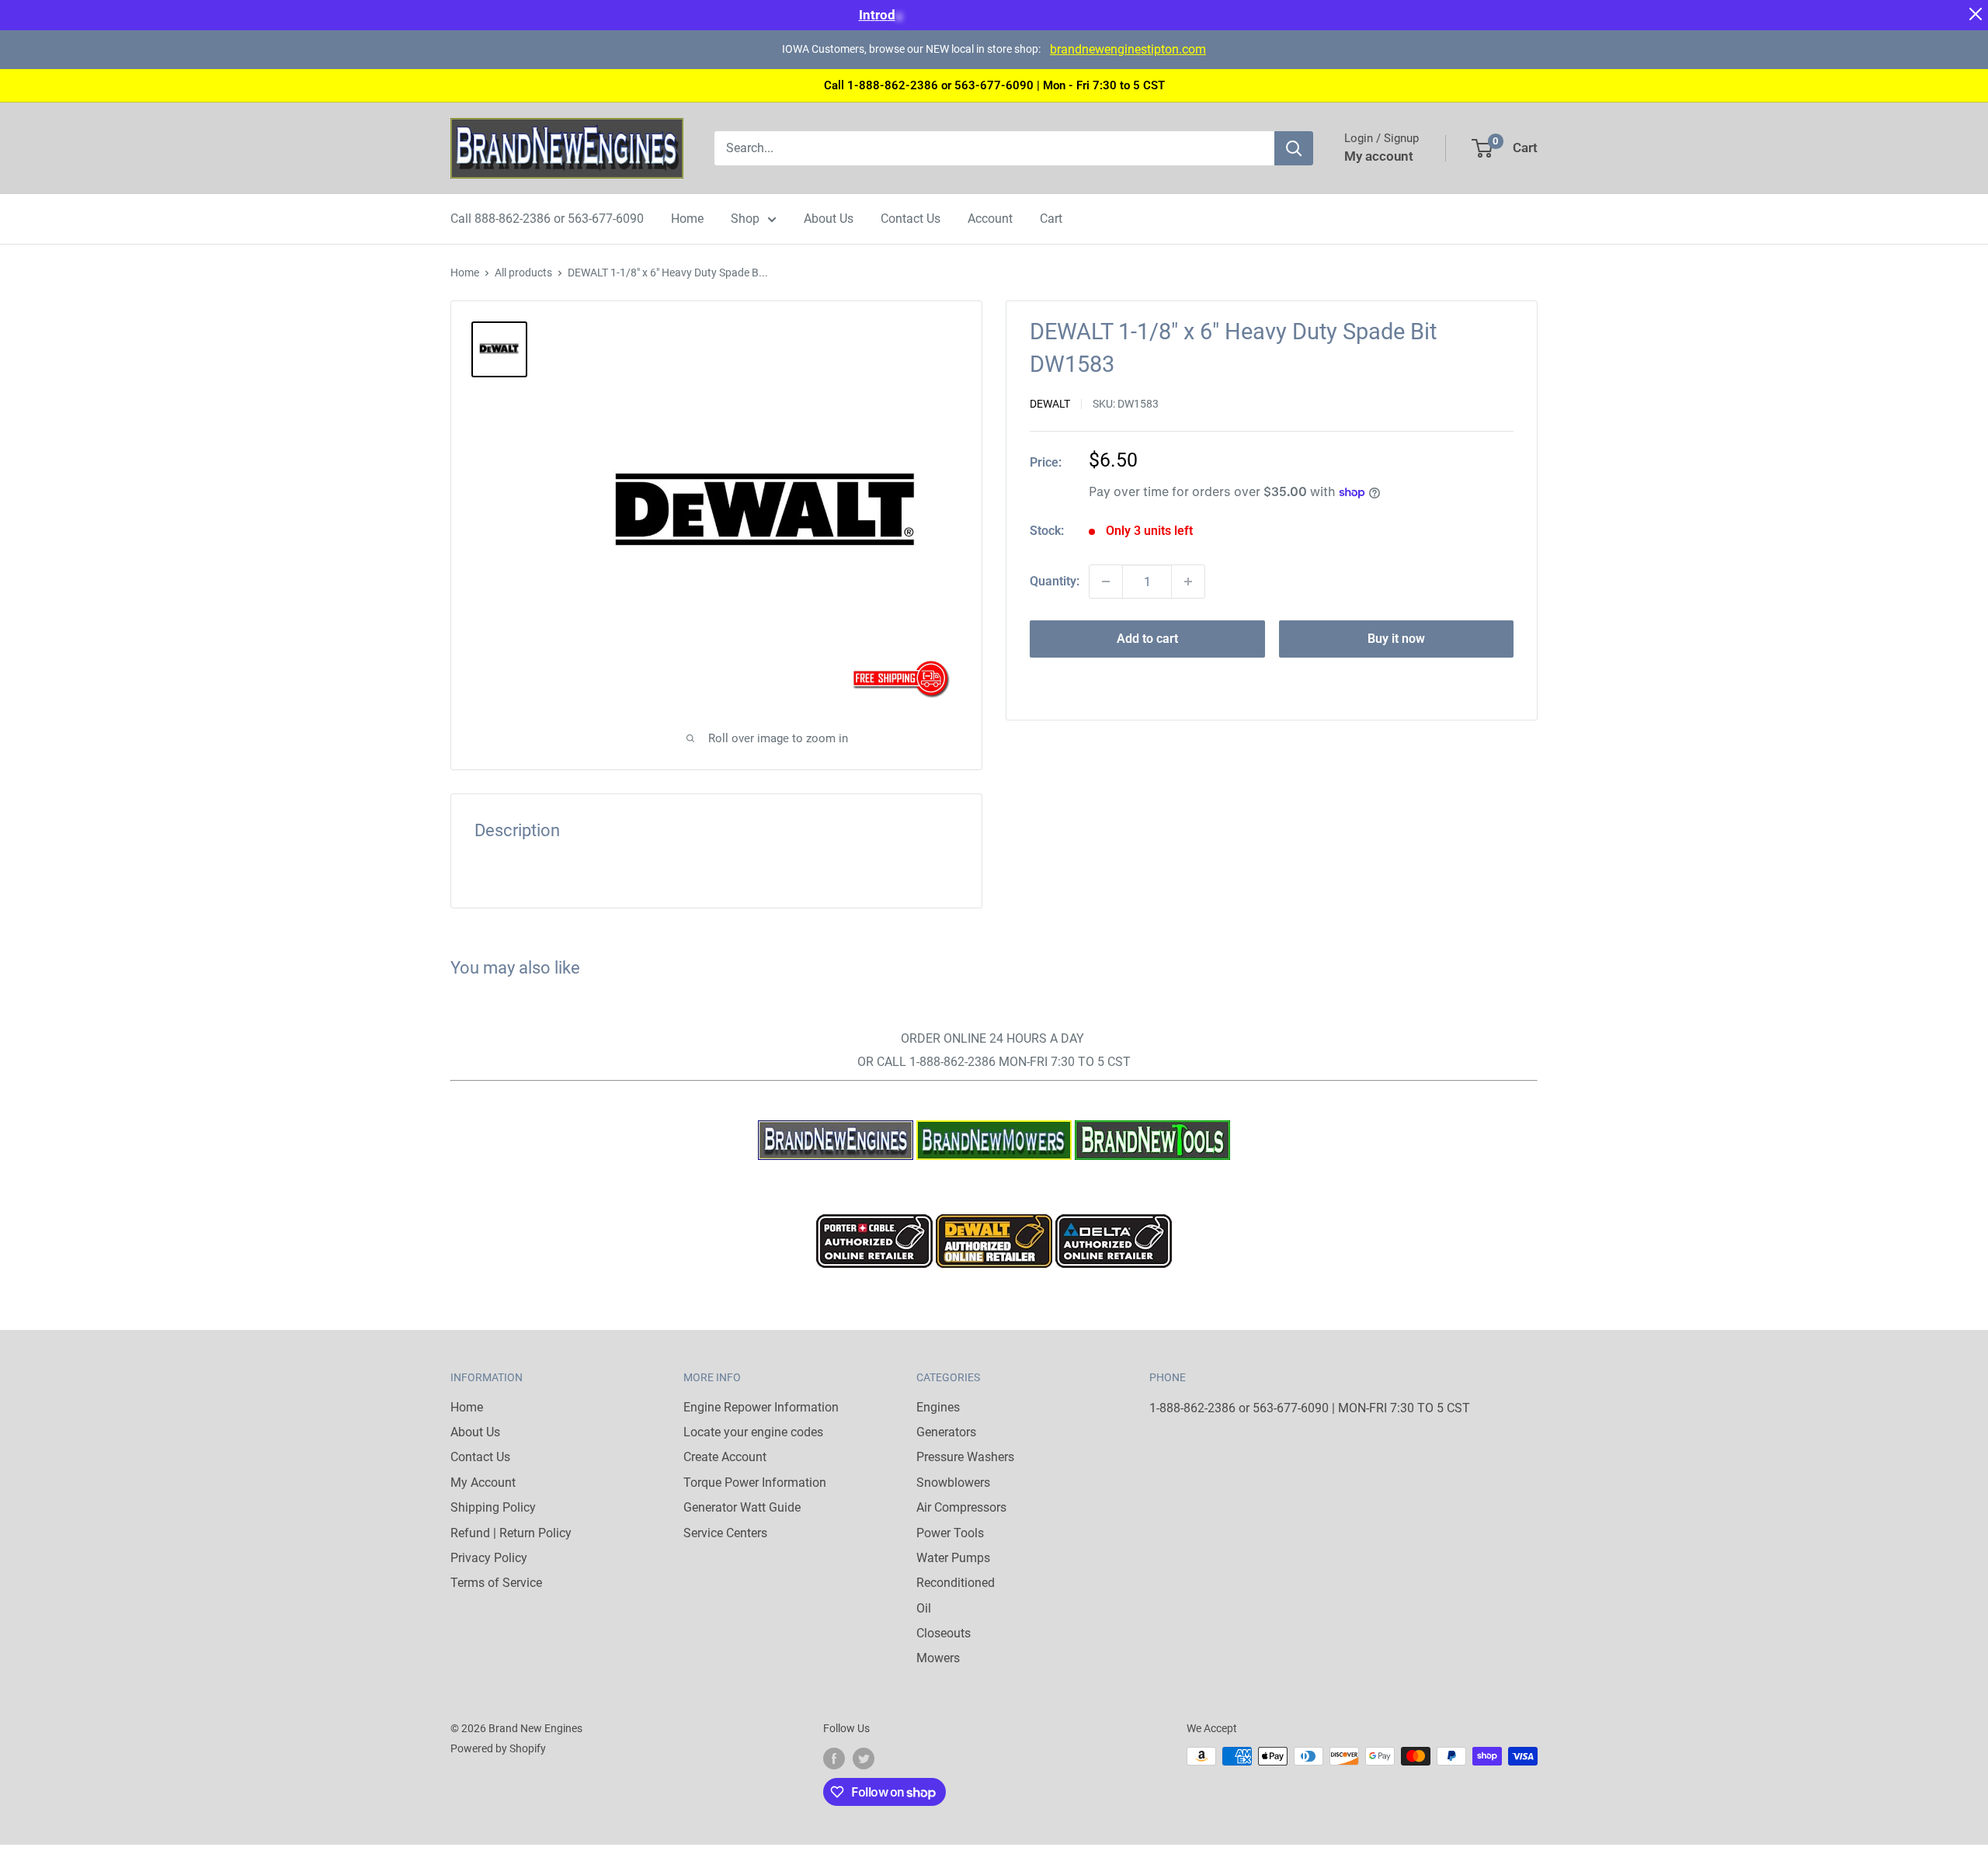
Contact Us (911, 219)
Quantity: (1055, 581)
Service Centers (725, 1533)
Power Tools (950, 1533)
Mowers (938, 1658)
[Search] (1294, 148)
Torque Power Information (755, 1483)
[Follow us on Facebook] (834, 1758)
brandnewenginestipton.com (1128, 49)
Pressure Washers (965, 1457)
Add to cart (1147, 639)
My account (1379, 156)
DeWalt (1050, 404)
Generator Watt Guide (742, 1507)
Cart (1051, 219)
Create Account (725, 1457)
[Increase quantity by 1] (1188, 582)
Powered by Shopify (498, 1748)
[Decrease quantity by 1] (1106, 582)
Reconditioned (956, 1583)
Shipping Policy (493, 1507)
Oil (924, 1608)
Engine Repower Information (761, 1407)
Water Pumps (953, 1558)
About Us (829, 219)
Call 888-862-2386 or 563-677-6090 (547, 219)
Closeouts (944, 1633)
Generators (946, 1432)
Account (990, 219)
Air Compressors (961, 1507)
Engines (938, 1407)
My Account (483, 1483)
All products (523, 273)
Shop (745, 219)
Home (687, 219)
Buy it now (1396, 639)
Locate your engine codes (753, 1432)
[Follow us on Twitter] (864, 1758)
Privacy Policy (489, 1558)
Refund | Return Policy (511, 1533)
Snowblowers (953, 1483)
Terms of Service (496, 1583)
